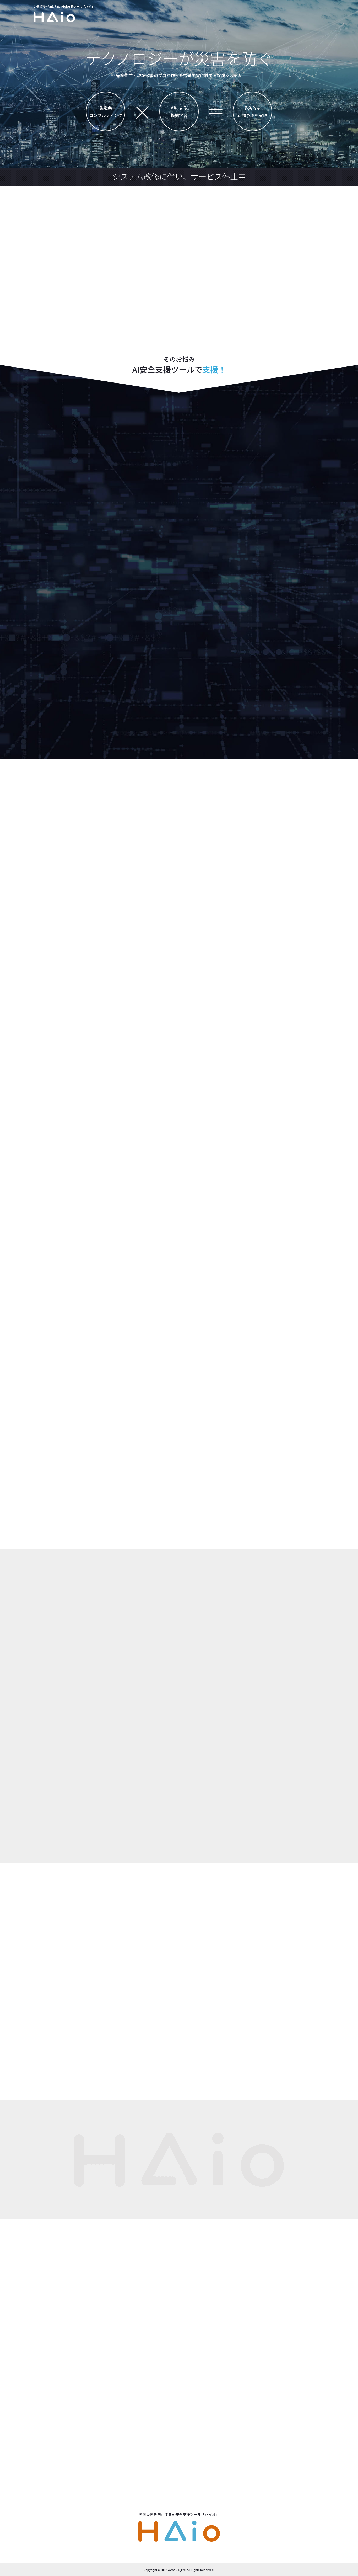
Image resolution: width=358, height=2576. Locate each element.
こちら (119, 2029)
